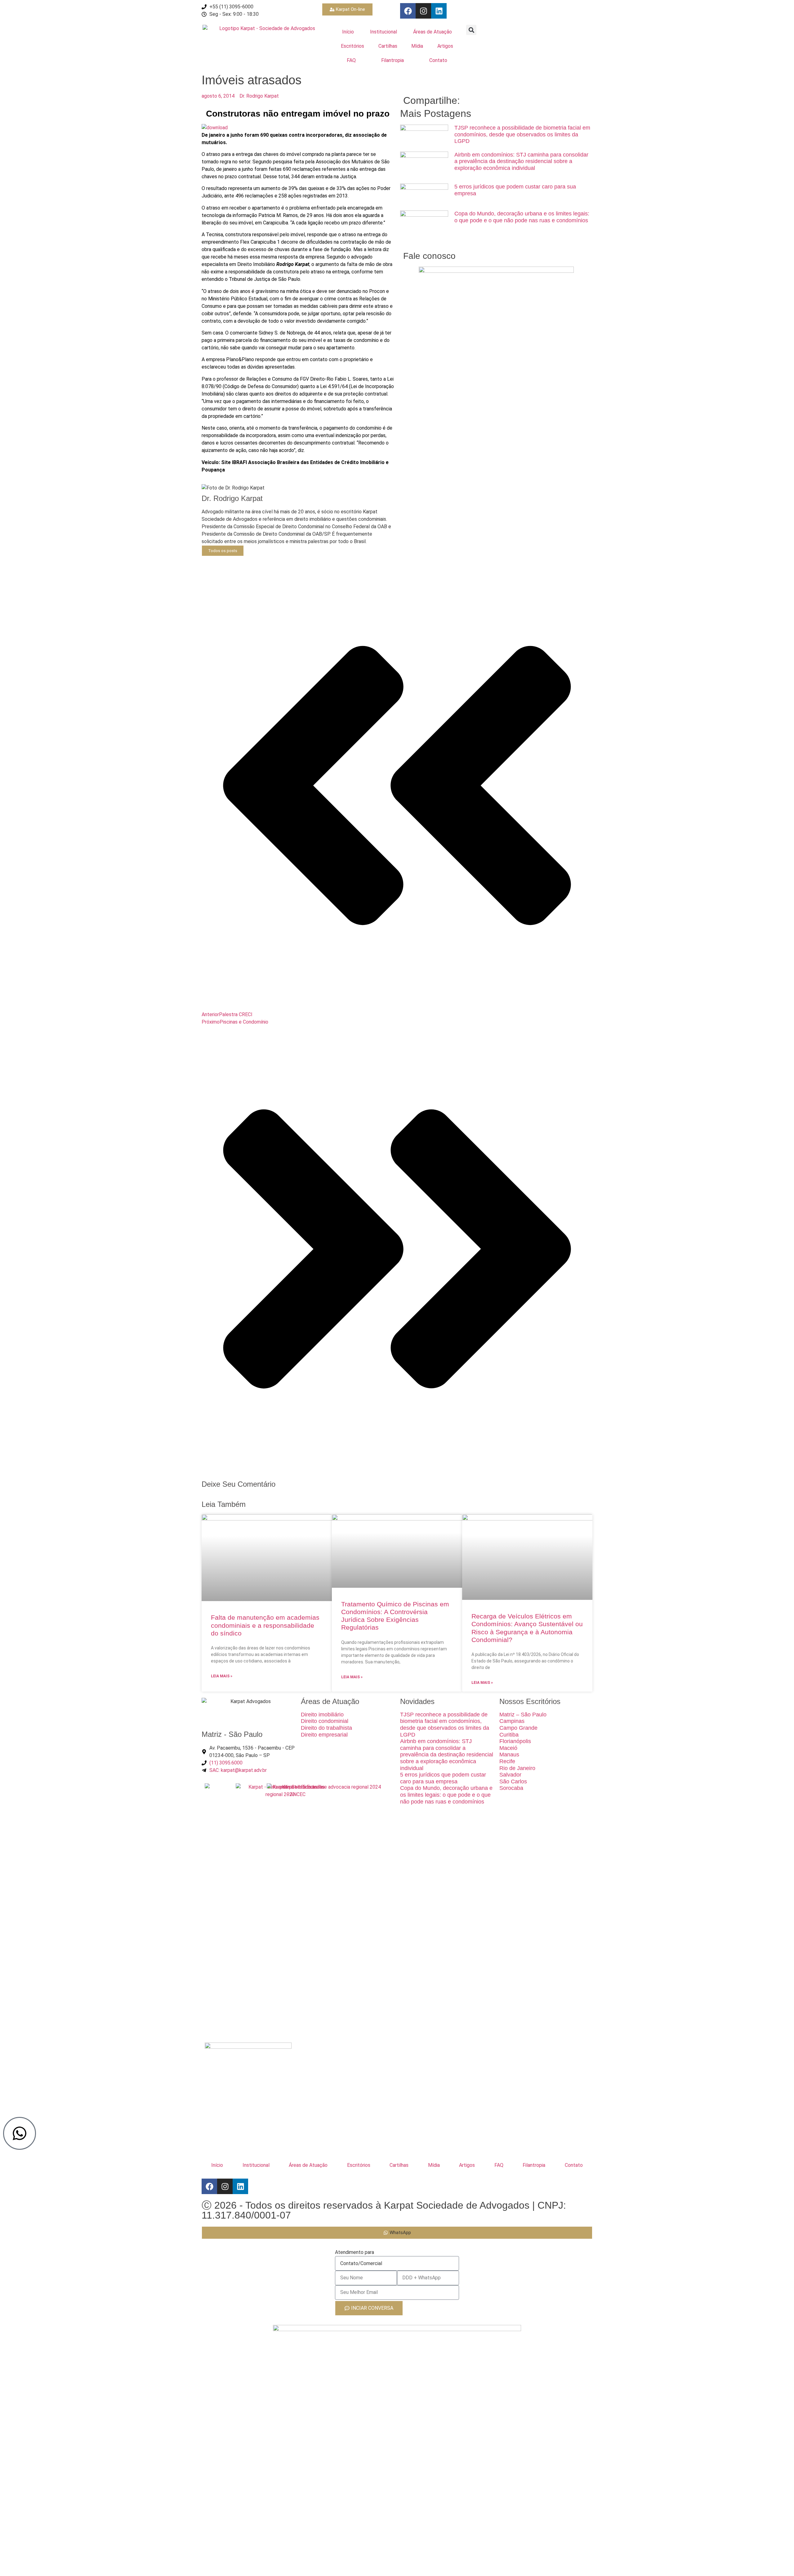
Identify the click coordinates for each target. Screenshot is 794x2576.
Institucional (384, 32)
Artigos (445, 46)
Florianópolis (515, 1741)
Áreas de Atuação (433, 32)
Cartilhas (388, 46)
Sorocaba (511, 1788)
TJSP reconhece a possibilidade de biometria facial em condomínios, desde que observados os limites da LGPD (522, 134)
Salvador (510, 1775)
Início (348, 32)
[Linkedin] (439, 11)
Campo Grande (518, 1728)
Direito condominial (325, 1721)
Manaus (509, 1755)
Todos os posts (223, 551)
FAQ (351, 60)
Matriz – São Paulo (523, 1715)
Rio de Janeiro (517, 1768)
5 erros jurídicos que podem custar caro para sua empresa (443, 1778)
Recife (507, 1761)
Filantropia (393, 60)
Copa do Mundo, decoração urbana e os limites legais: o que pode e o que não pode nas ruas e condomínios (522, 217)
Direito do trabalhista (326, 1728)
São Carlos (513, 1782)
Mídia (417, 46)
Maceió (508, 1748)
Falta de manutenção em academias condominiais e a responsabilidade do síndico (265, 1625)
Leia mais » (222, 1676)
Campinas (512, 1721)
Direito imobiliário (322, 1715)
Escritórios (352, 46)
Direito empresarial (324, 1735)
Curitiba (509, 1735)
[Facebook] (408, 11)
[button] (471, 30)
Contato (438, 60)
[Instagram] (423, 11)
